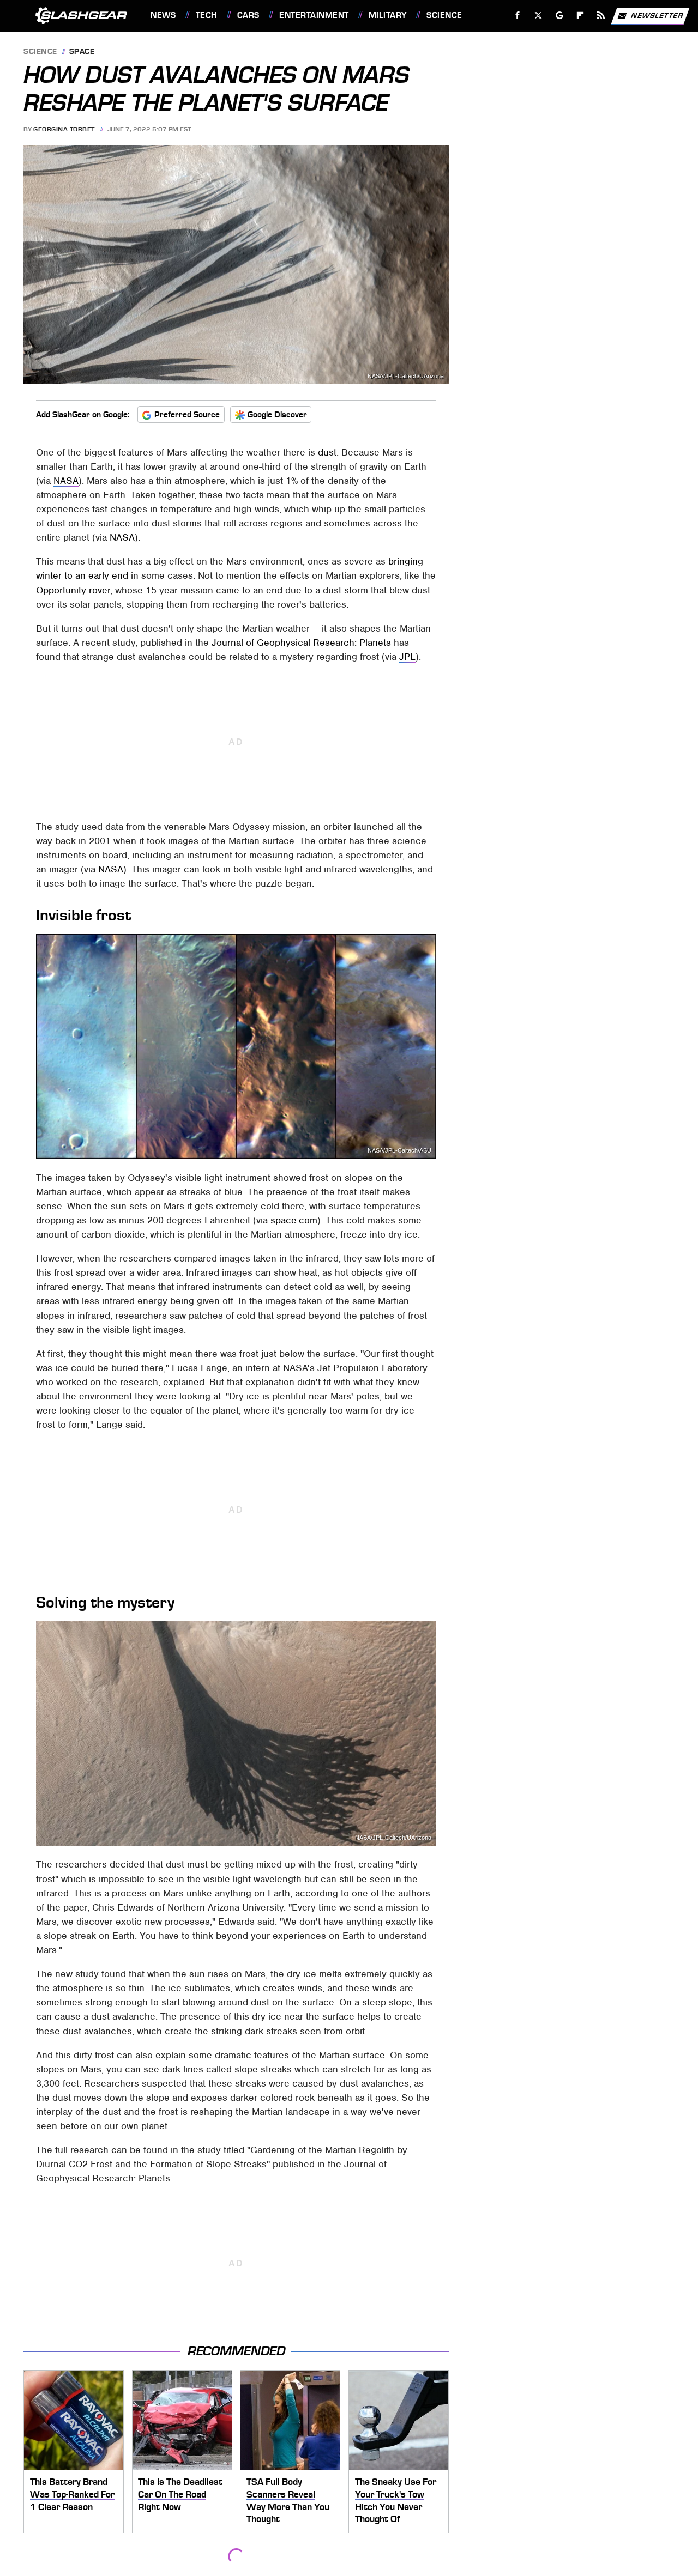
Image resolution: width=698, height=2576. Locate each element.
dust (327, 452)
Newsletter (657, 15)
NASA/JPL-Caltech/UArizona (393, 1838)
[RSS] (601, 16)
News (163, 15)
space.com (294, 1220)
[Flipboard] (580, 16)
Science (444, 15)
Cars (248, 15)
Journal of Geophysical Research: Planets (301, 643)
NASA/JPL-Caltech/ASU (399, 1151)
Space (82, 52)
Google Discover (277, 415)
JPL (407, 657)
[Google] (560, 16)
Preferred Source (187, 415)
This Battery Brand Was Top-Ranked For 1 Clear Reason (72, 2494)
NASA (66, 481)
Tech (207, 15)
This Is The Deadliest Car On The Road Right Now (180, 2494)
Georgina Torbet (64, 129)
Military (388, 15)
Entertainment (314, 15)
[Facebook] (518, 16)
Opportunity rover (73, 590)
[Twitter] (538, 16)
